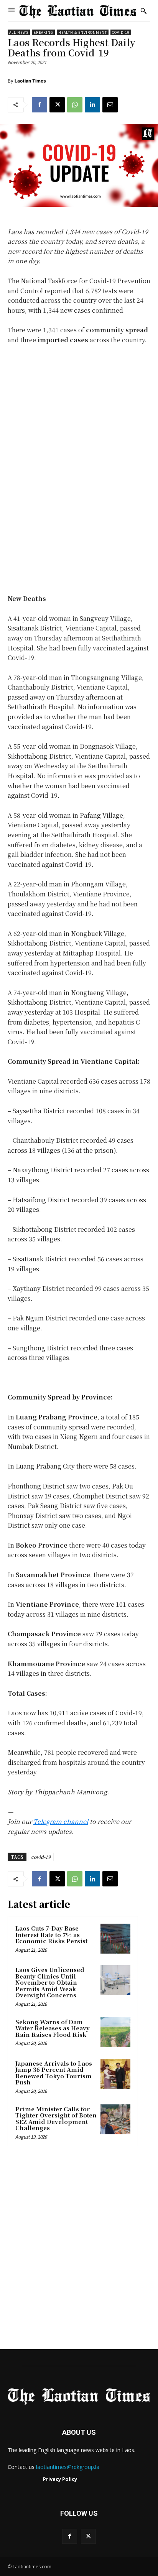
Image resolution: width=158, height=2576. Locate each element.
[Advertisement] (79, 2250)
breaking (43, 32)
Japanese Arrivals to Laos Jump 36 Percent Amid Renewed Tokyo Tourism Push (54, 2073)
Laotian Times (30, 81)
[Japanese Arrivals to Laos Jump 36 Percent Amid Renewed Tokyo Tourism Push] (115, 2074)
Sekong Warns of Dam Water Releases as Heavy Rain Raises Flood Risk (53, 2028)
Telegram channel (61, 1821)
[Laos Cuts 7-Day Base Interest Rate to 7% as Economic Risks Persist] (115, 1939)
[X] (57, 105)
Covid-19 (121, 32)
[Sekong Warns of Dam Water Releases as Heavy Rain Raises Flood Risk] (115, 2032)
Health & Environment (83, 32)
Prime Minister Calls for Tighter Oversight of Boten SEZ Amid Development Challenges (56, 2118)
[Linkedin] (92, 105)
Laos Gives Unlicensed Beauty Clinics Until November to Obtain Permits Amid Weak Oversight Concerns (50, 1982)
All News (19, 32)
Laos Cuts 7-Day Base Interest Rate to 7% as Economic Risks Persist (51, 1934)
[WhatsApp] (75, 105)
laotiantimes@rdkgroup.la (68, 2467)
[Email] (110, 105)
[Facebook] (39, 105)
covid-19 (41, 1857)
